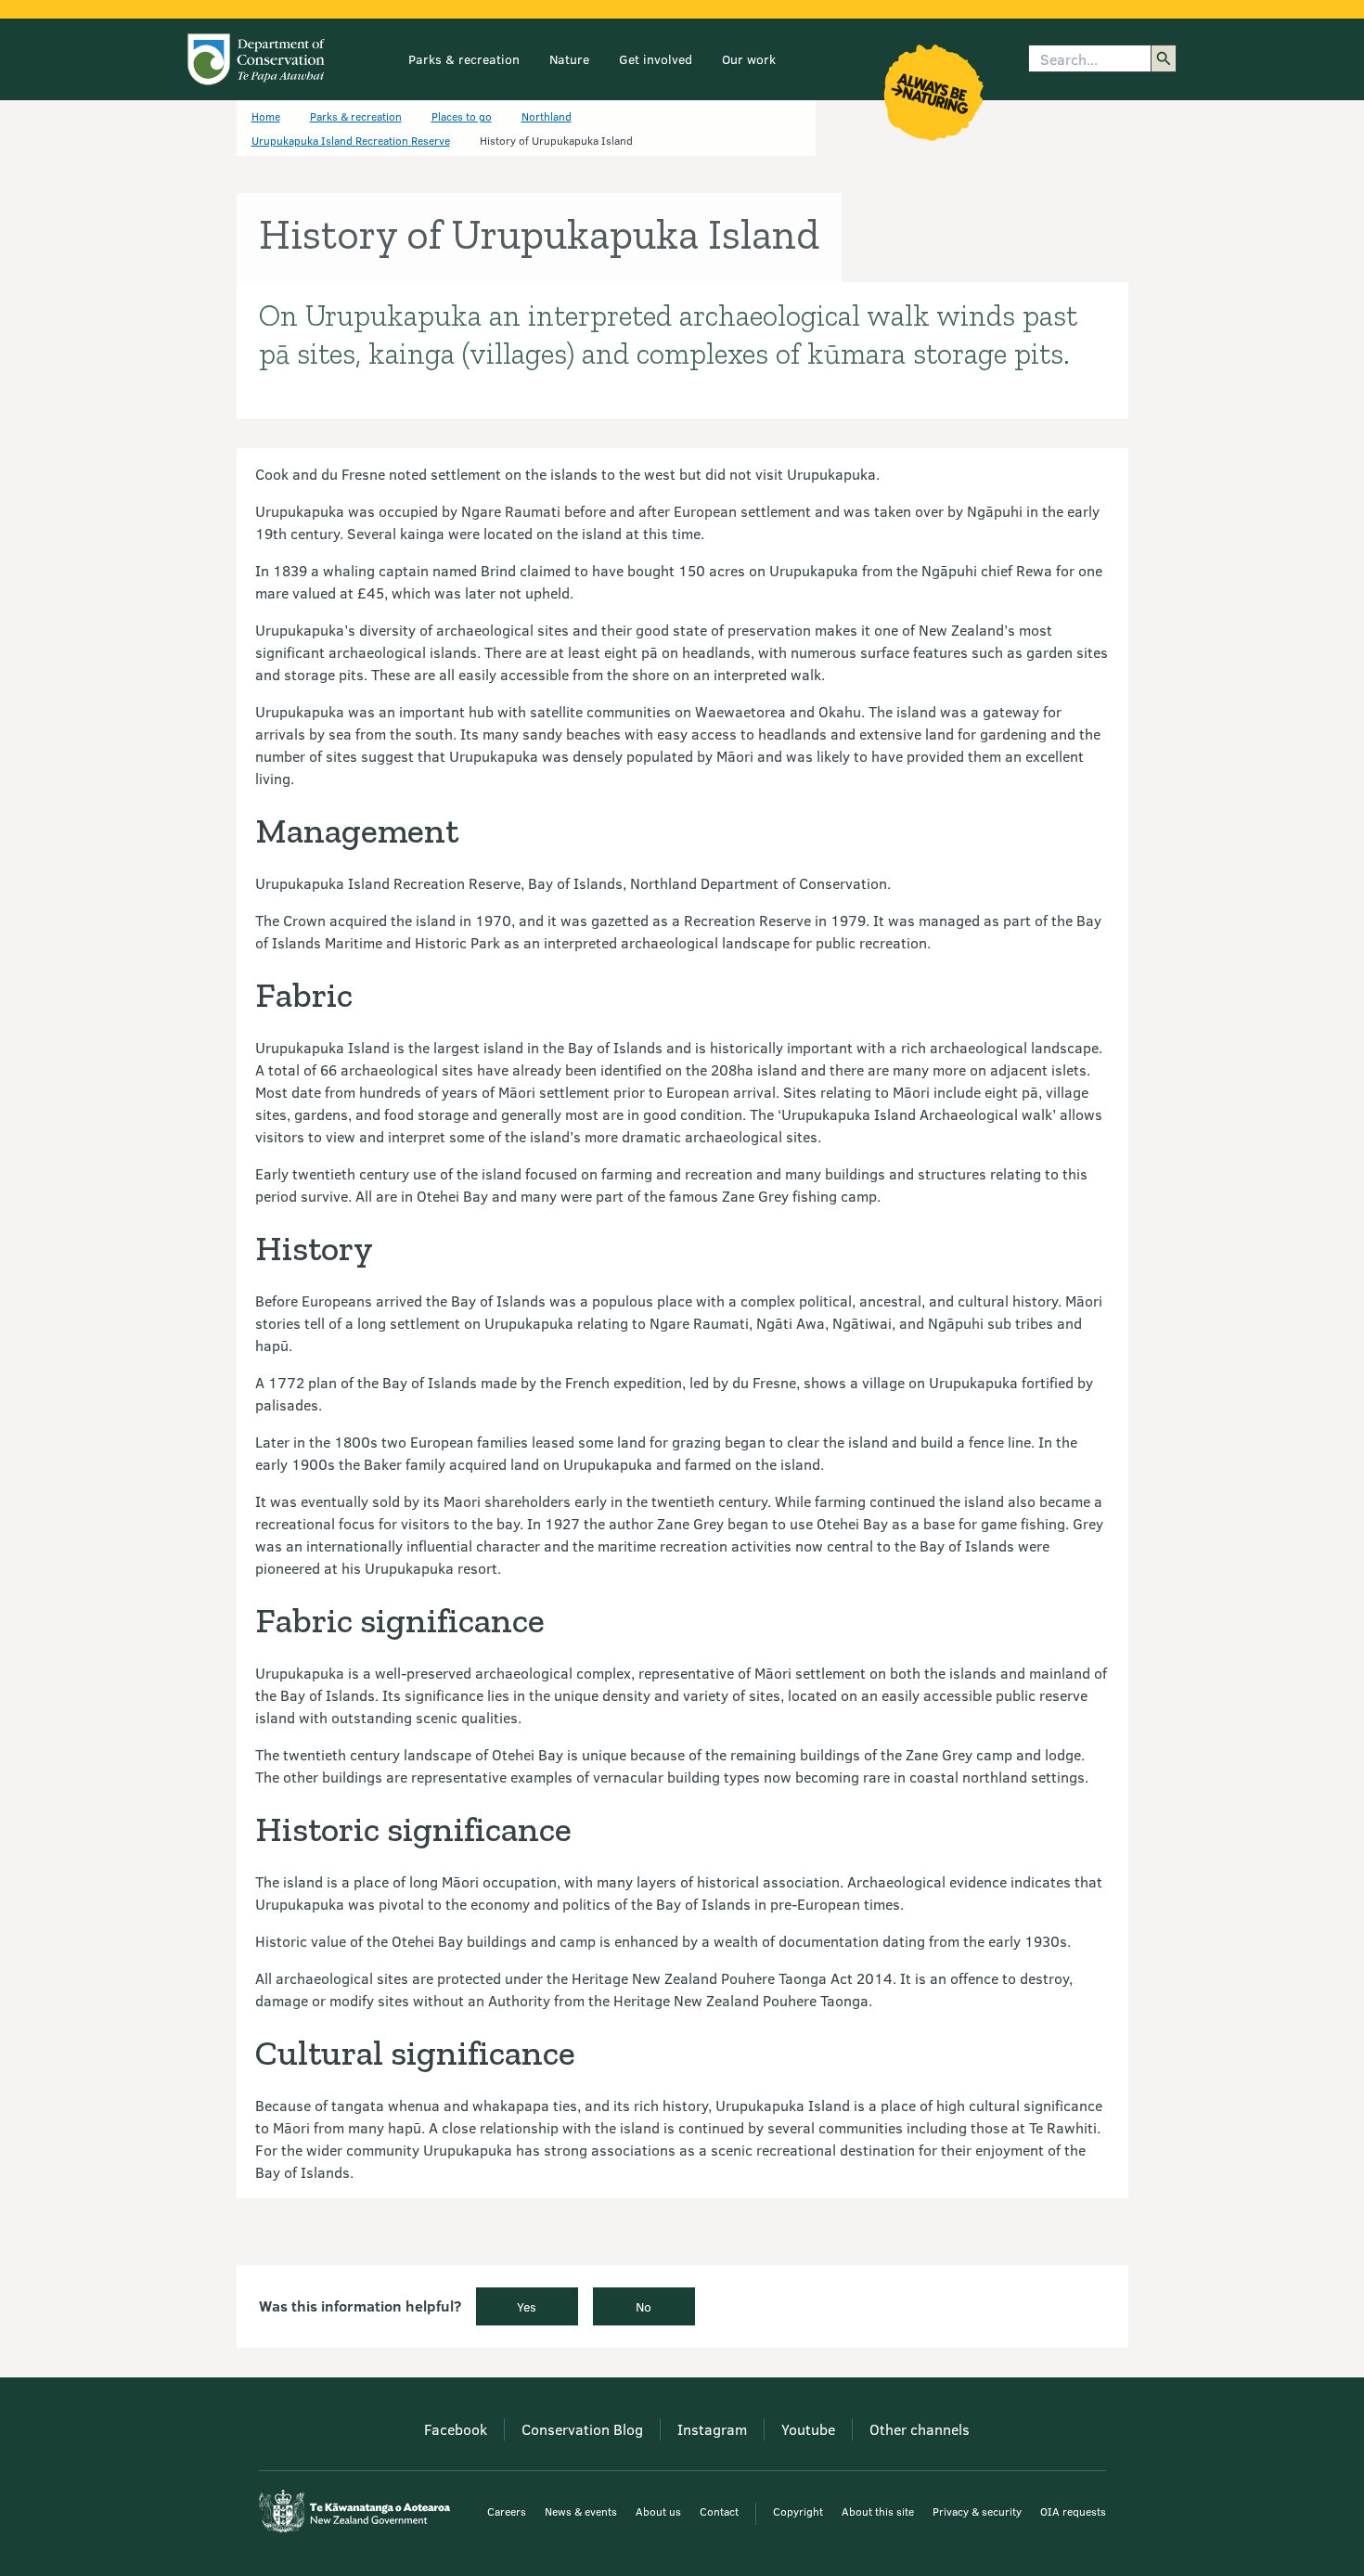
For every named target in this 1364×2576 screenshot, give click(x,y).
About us (658, 2511)
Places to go (462, 116)
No (643, 2306)
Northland (547, 116)
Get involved (656, 59)
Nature (569, 59)
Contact (719, 2511)
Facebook (456, 2429)
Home (266, 116)
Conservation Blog (582, 2429)
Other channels (920, 2429)
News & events (581, 2511)
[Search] (1164, 58)
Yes (527, 2306)
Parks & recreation (464, 59)
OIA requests (1073, 2511)
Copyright (798, 2511)
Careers (507, 2511)
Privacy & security (977, 2511)
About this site (878, 2511)
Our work (749, 59)
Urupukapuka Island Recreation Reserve (351, 140)
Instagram (712, 2429)
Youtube (808, 2429)
